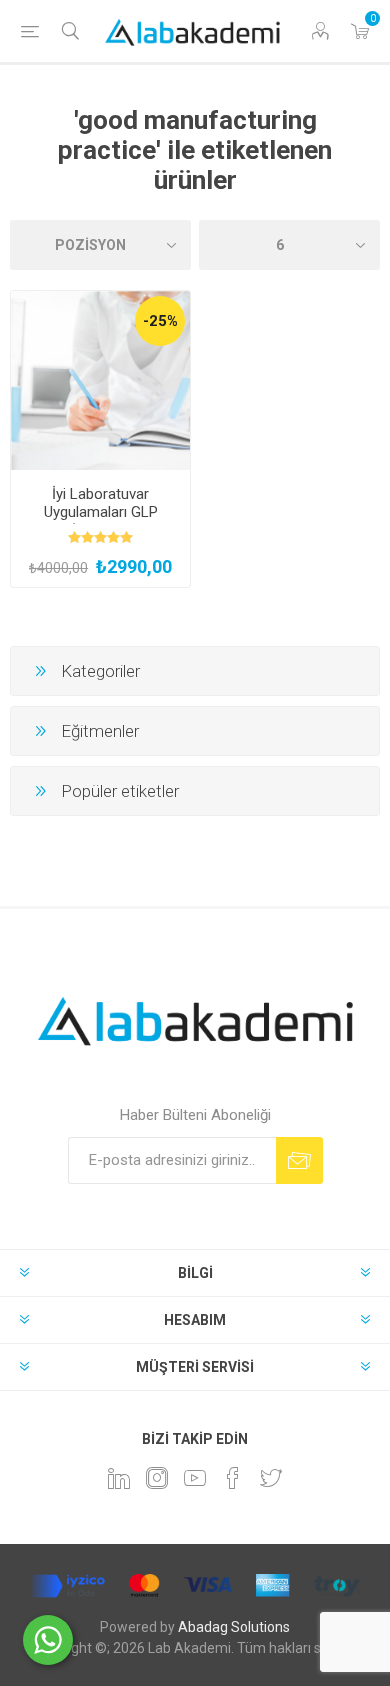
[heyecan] (271, 1478)
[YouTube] (195, 1478)
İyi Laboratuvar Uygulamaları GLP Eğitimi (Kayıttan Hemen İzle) (101, 521)
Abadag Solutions (234, 1627)
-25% (160, 321)
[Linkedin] (119, 1478)
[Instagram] (157, 1478)
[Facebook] (233, 1478)
